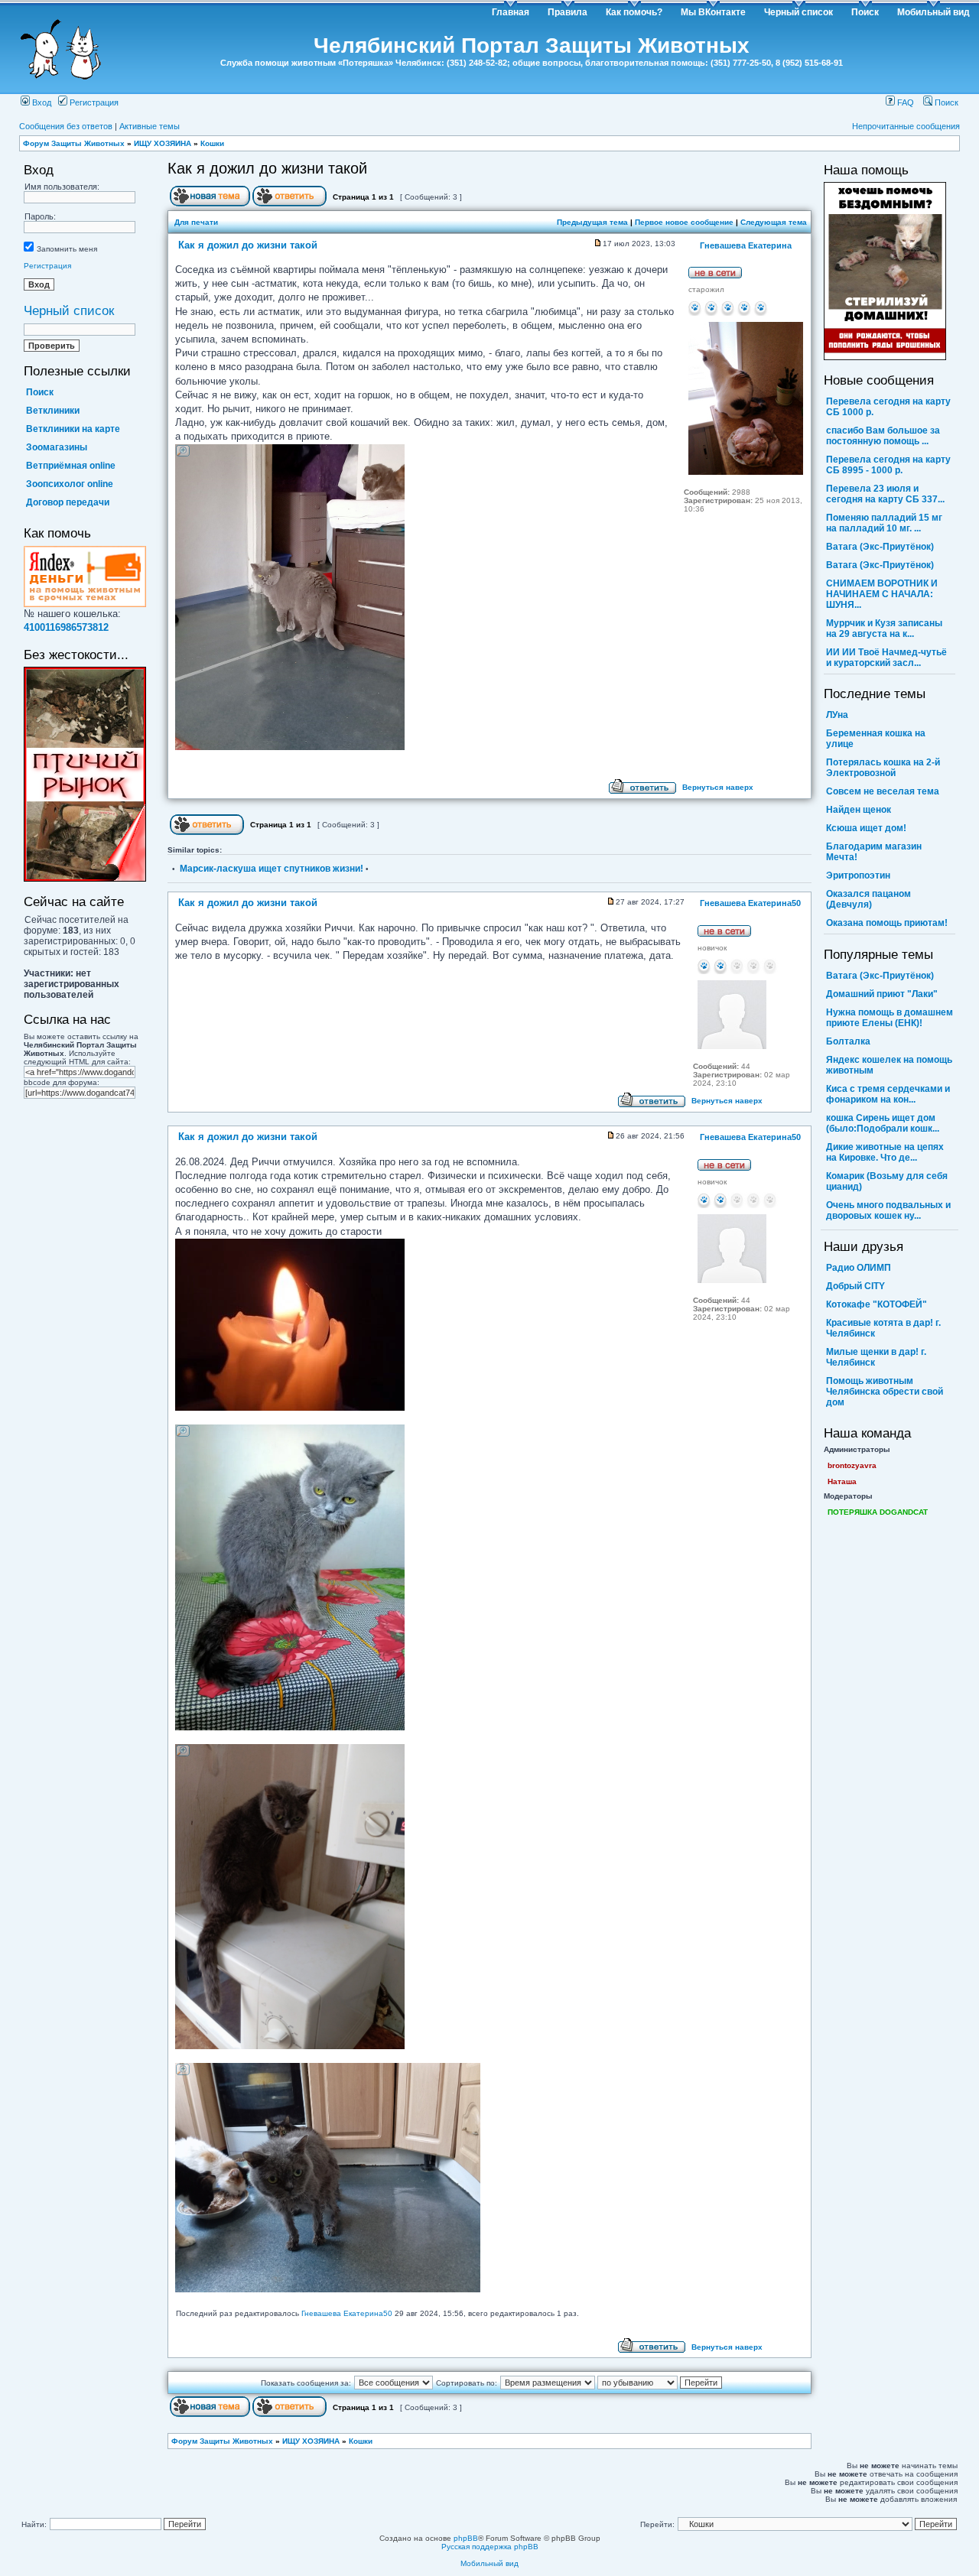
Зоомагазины (57, 447)
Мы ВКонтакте (713, 12)
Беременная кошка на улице (876, 739)
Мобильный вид (933, 12)
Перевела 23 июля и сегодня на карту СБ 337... (885, 494)
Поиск (865, 12)
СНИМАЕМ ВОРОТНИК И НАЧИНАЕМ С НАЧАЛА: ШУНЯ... (882, 594)
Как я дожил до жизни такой (267, 168)
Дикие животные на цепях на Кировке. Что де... (885, 1152)
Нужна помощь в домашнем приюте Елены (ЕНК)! (890, 1018)
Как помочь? (634, 12)
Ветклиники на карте (73, 429)
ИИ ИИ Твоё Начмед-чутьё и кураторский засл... (886, 658)
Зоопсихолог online (70, 484)
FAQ (904, 102)
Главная (511, 12)
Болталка (848, 1041)
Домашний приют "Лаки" (882, 994)
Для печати (196, 222)
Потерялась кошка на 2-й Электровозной (883, 768)
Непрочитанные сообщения (906, 126)
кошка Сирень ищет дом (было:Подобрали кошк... (883, 1123)
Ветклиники (53, 411)
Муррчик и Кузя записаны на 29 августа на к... (884, 629)
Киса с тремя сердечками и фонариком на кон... (888, 1094)
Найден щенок (859, 810)
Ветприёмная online (71, 466)
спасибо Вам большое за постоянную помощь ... (883, 436)
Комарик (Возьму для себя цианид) (887, 1181)
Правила (568, 12)
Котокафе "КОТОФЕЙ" (877, 1304)
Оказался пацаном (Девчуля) (868, 899)
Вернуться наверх (718, 787)
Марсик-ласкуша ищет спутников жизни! (272, 869)
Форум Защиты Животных (74, 143)
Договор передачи (68, 502)
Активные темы (150, 126)
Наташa (842, 1481)
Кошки (212, 143)
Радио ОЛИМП (859, 1268)
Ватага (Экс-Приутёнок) (880, 547)
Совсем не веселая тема (883, 791)
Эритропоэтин (858, 875)
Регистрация (93, 102)
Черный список (798, 12)
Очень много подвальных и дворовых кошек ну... (888, 1210)
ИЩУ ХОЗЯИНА (163, 143)
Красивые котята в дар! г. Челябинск (883, 1328)
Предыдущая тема (592, 222)
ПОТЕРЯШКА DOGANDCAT (878, 1512)
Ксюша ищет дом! (866, 828)
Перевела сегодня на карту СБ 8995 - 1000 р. (888, 465)
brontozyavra (852, 1465)
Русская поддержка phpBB (490, 2547)
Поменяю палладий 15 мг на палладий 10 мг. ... (884, 523)
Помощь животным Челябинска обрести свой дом (885, 1392)
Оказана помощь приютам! (887, 923)
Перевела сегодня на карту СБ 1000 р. (888, 407)
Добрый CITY (855, 1286)
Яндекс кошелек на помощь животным (889, 1065)
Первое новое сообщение (684, 222)
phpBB (466, 2538)
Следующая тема (774, 222)
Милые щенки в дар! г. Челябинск (876, 1357)
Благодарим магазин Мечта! (874, 852)
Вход (41, 102)
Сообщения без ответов (66, 126)
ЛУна (837, 715)
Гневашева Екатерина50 (347, 2313)
